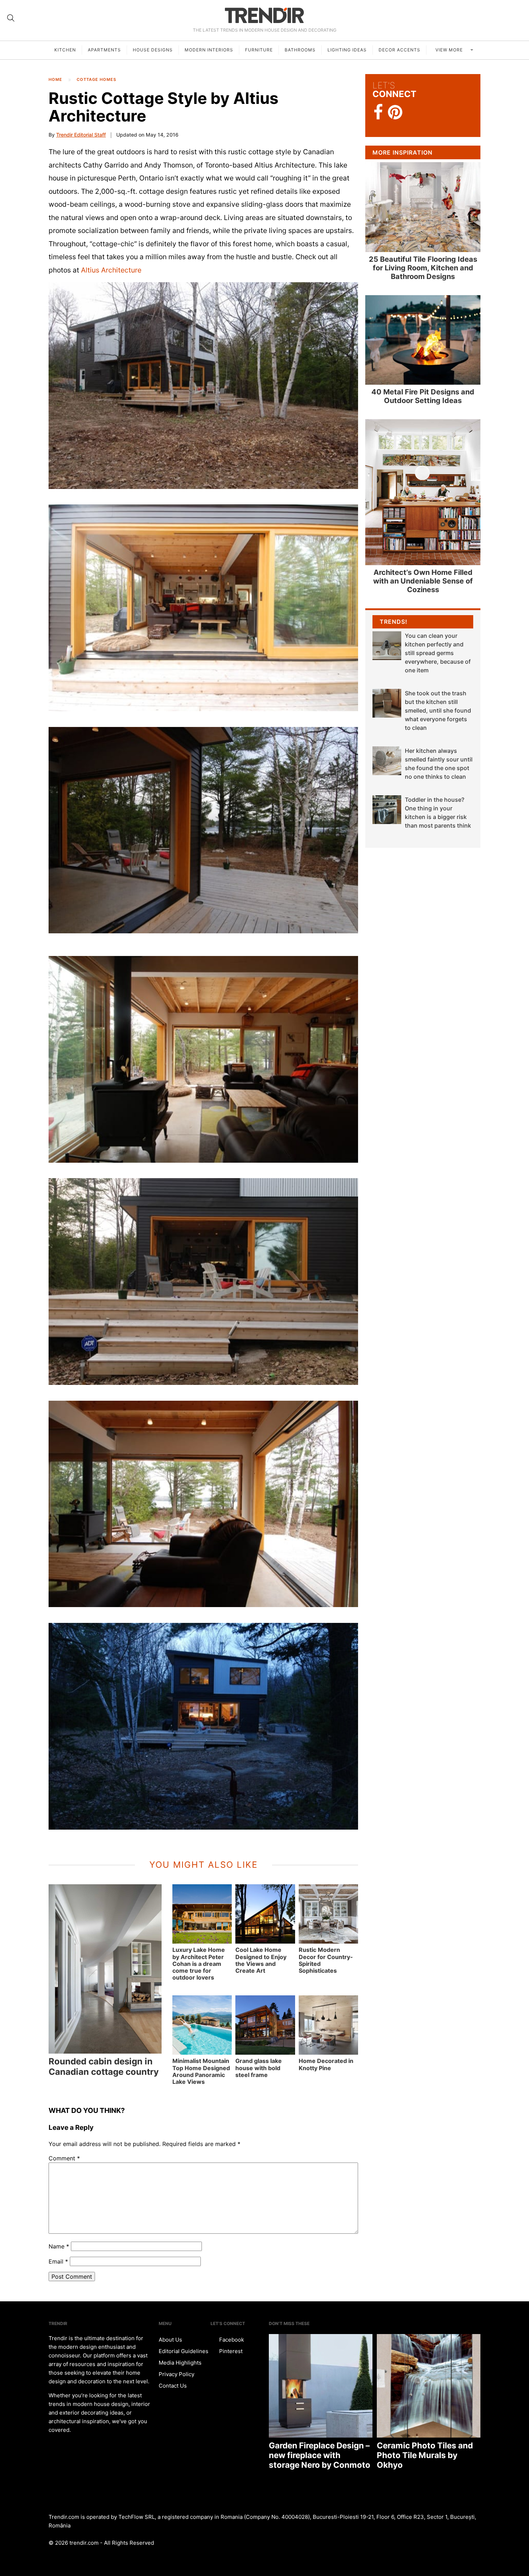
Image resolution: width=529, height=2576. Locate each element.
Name (59, 2246)
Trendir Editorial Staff (81, 135)
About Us (170, 2340)
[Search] (11, 18)
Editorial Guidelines (184, 2351)
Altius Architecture (111, 270)
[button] (203, 386)
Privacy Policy (177, 2374)
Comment (64, 2158)
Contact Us (173, 2386)
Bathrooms (300, 50)
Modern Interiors (209, 50)
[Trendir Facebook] (378, 112)
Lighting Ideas (347, 50)
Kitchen (65, 50)
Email (58, 2261)
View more (450, 50)
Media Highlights (180, 2363)
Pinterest (230, 2351)
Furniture (259, 50)
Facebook (231, 2340)
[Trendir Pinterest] (395, 113)
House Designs (153, 50)
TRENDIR (264, 15)
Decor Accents (399, 50)
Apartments (104, 50)
